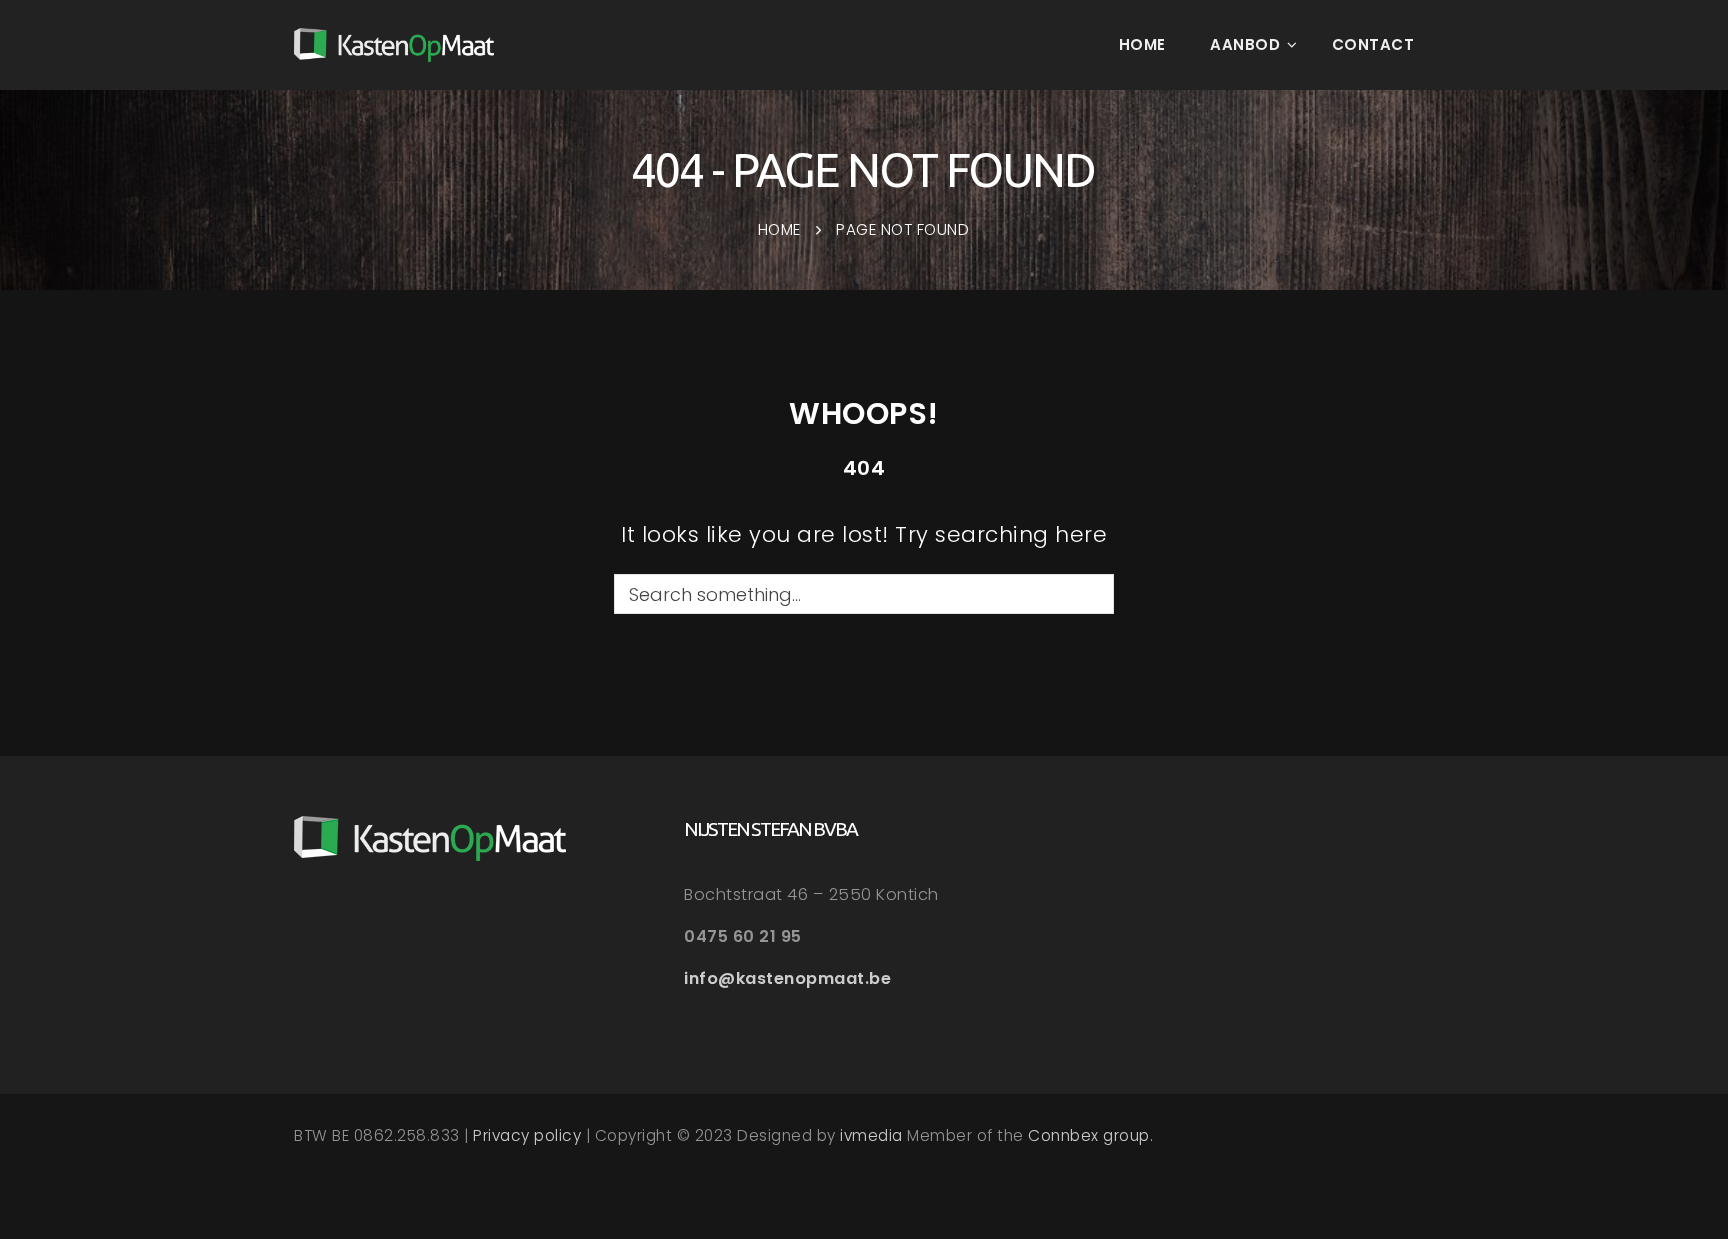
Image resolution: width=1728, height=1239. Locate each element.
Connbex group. (1090, 1135)
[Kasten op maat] (394, 45)
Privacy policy (527, 1135)
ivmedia (871, 1135)
